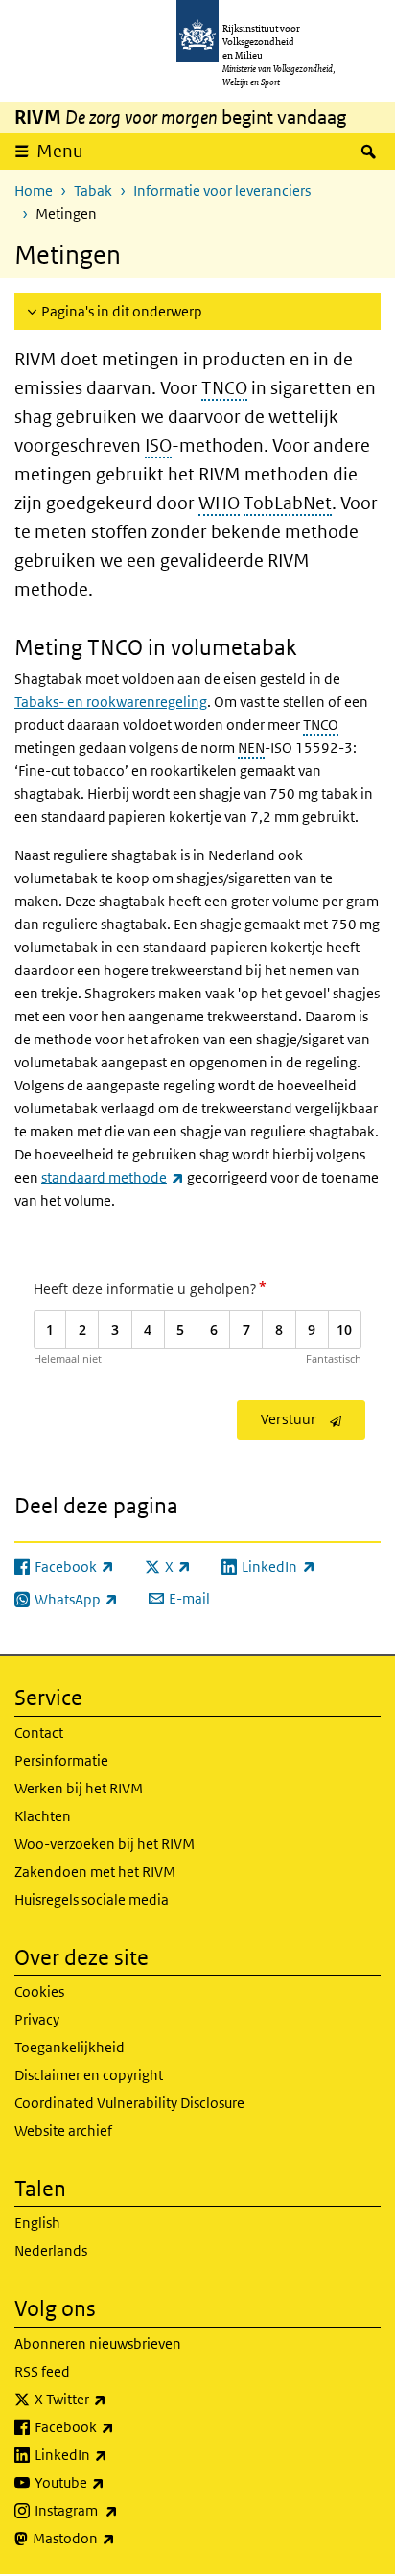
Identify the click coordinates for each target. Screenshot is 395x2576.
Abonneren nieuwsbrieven (98, 2343)
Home (34, 190)
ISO (158, 445)
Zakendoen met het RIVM (95, 1872)
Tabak (93, 190)
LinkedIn (113, 2454)
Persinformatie (61, 1760)
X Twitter (113, 2399)
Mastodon (116, 2538)
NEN (251, 748)
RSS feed (42, 2371)
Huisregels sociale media (92, 1899)
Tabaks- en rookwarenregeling (111, 702)
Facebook (116, 2426)
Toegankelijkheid (70, 2047)
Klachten (43, 1816)
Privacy (37, 2019)
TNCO (224, 388)
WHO (219, 503)
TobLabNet (288, 503)
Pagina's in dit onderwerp (122, 311)
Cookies (39, 1991)
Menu (60, 151)
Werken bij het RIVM (79, 1788)
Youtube (112, 2482)
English (37, 2223)
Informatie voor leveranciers (222, 190)
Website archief (63, 2131)
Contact (39, 1733)
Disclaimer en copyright (89, 2075)
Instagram (118, 2510)
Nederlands (51, 2250)
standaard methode (113, 1177)
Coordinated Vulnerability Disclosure (129, 2103)
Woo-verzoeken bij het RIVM (105, 1844)
